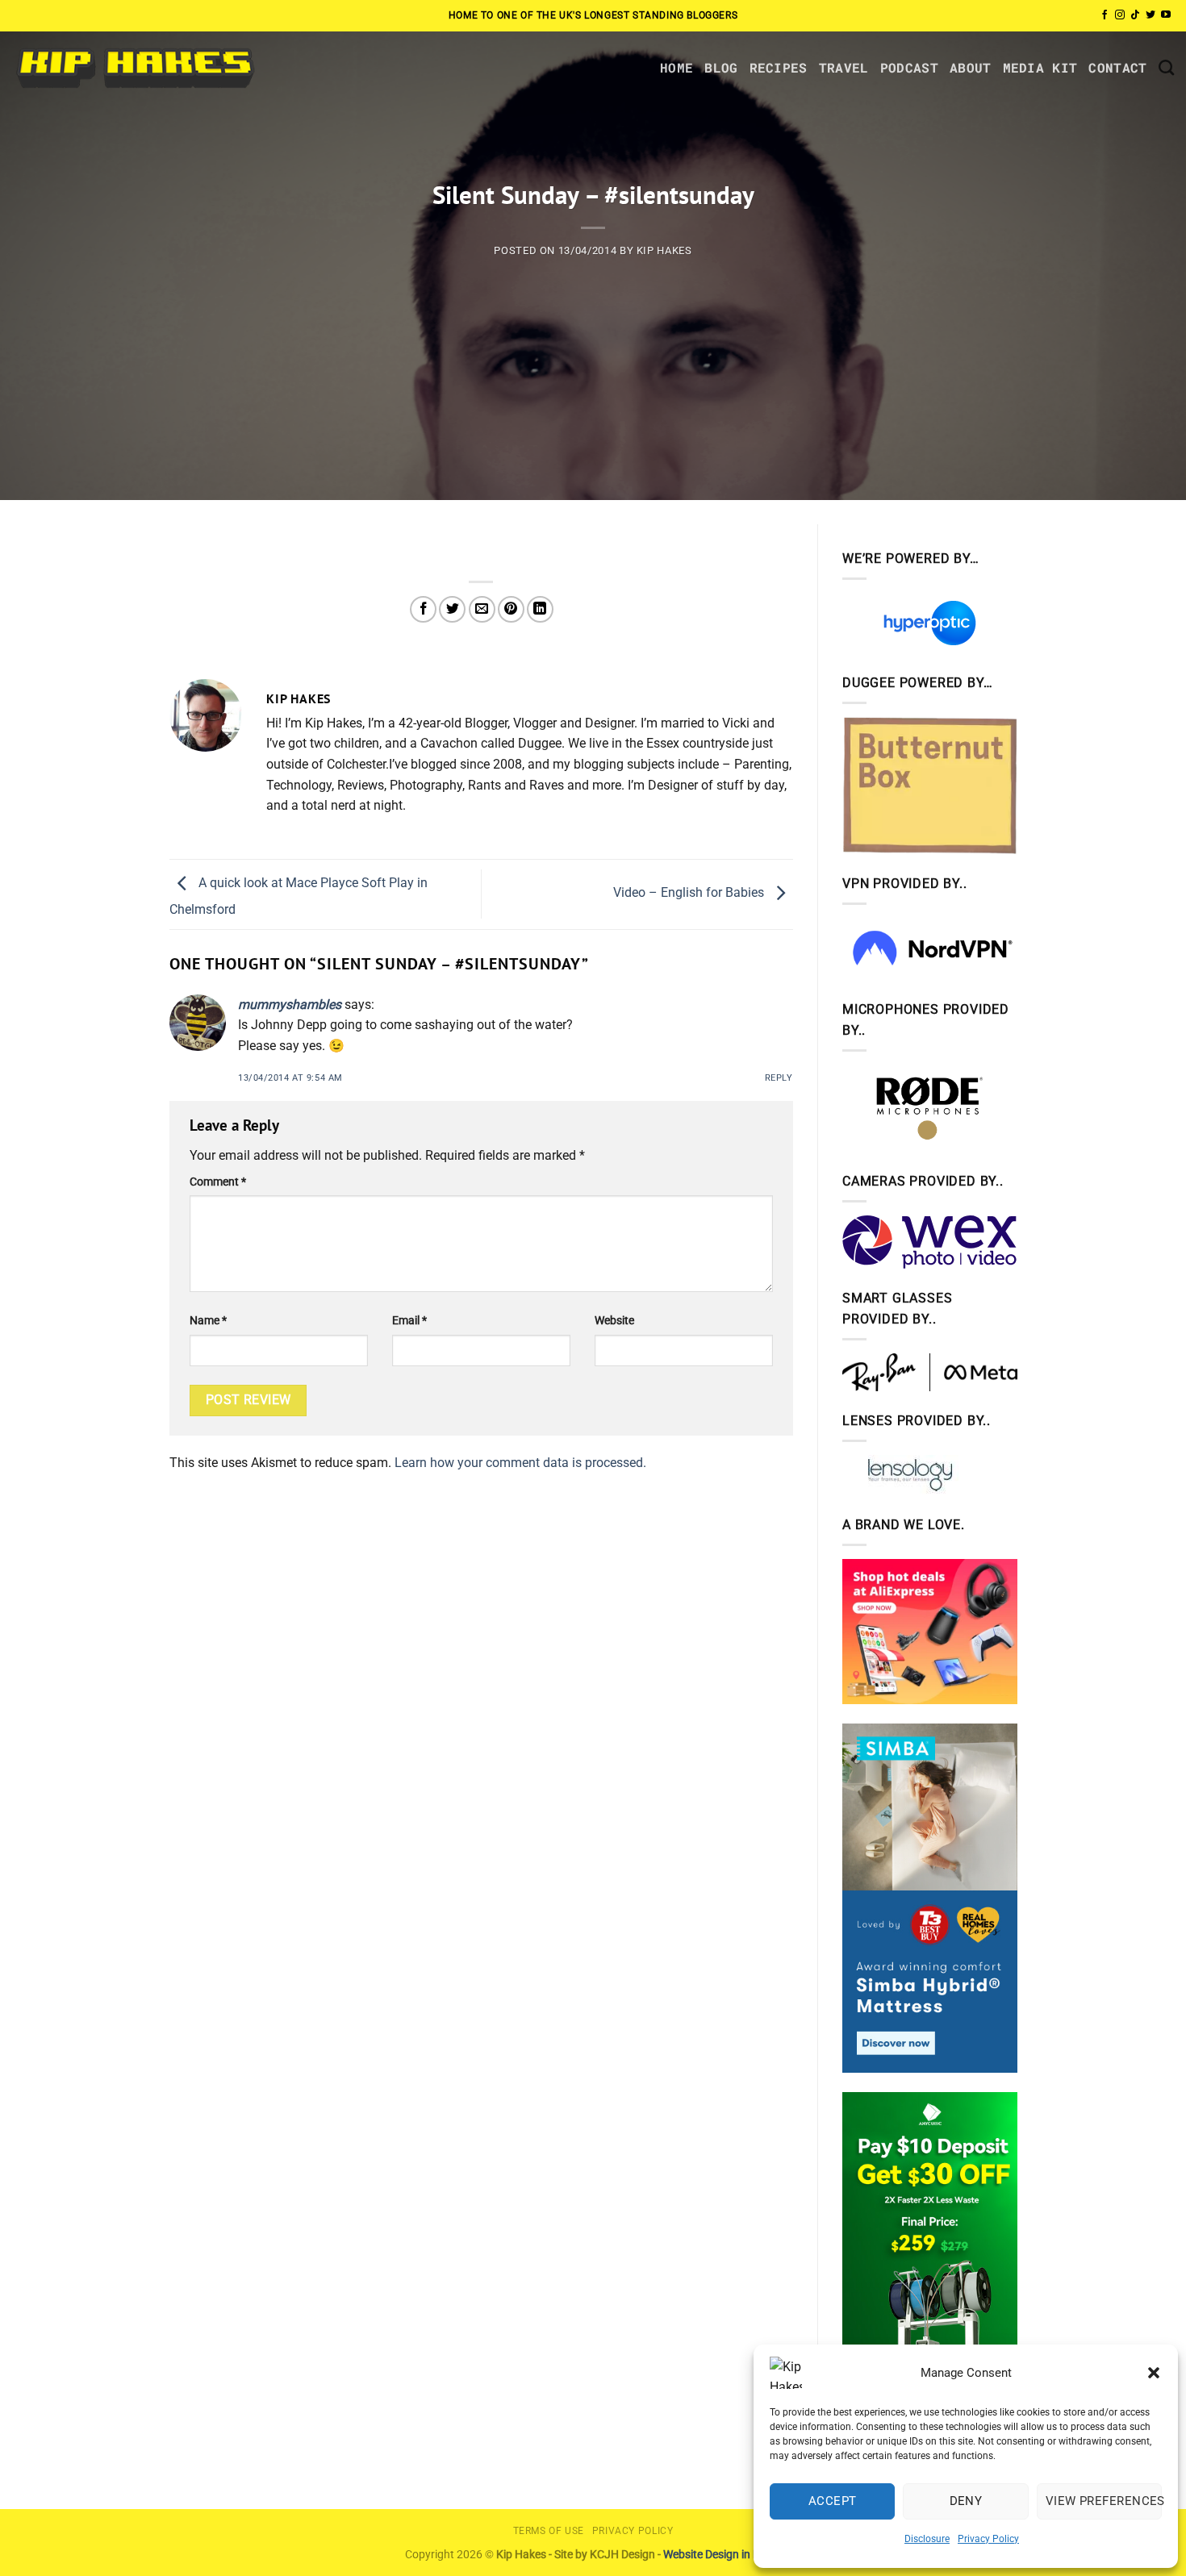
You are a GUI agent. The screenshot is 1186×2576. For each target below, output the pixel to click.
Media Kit (1040, 67)
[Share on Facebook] (423, 609)
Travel (844, 67)
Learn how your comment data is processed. (520, 1463)
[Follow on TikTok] (1135, 15)
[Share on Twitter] (452, 609)
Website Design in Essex (722, 2555)
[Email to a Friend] (482, 609)
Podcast (909, 67)
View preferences (1104, 2501)
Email (409, 1321)
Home (677, 67)
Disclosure (927, 2539)
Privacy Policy (988, 2539)
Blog (721, 67)
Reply (779, 1078)
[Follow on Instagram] (1120, 15)
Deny (966, 2501)
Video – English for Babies (690, 893)
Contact (1117, 67)
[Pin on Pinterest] (511, 609)
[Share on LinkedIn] (540, 609)
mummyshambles (290, 1005)
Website (614, 1321)
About (971, 67)
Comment (218, 1182)
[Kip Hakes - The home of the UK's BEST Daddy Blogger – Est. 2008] (134, 67)
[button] (1154, 2373)
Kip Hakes (664, 250)
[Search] (1166, 67)
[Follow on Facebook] (1105, 15)
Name (208, 1321)
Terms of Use (549, 2531)
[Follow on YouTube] (1166, 15)
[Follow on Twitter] (1151, 15)
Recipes (779, 67)
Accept (833, 2501)
